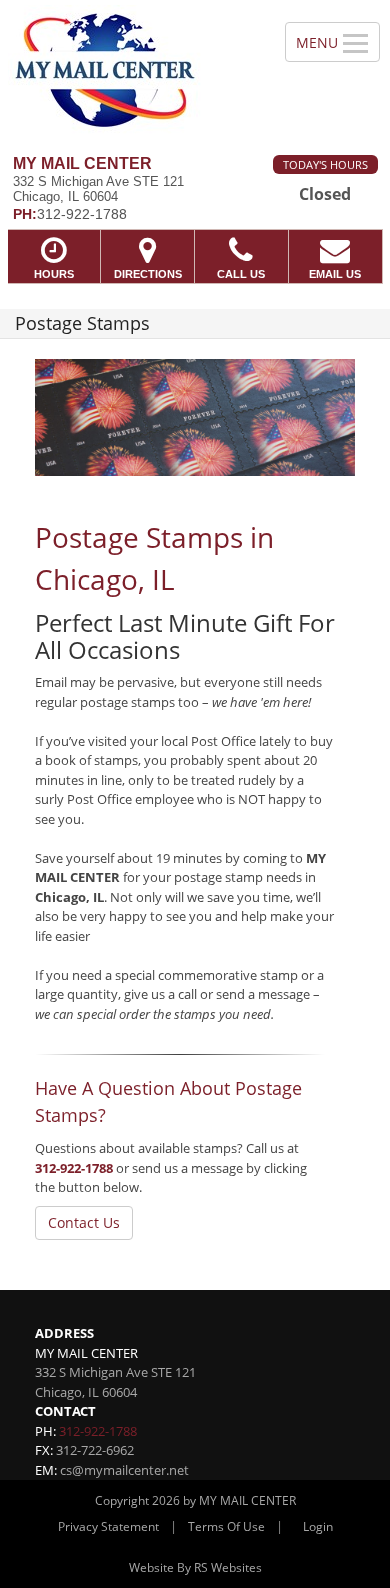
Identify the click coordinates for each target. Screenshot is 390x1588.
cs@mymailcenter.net (124, 1470)
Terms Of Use (226, 1526)
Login (318, 1526)
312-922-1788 (74, 1168)
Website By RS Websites (195, 1567)
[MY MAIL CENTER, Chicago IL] (131, 70)
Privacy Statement (108, 1526)
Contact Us (84, 1222)
